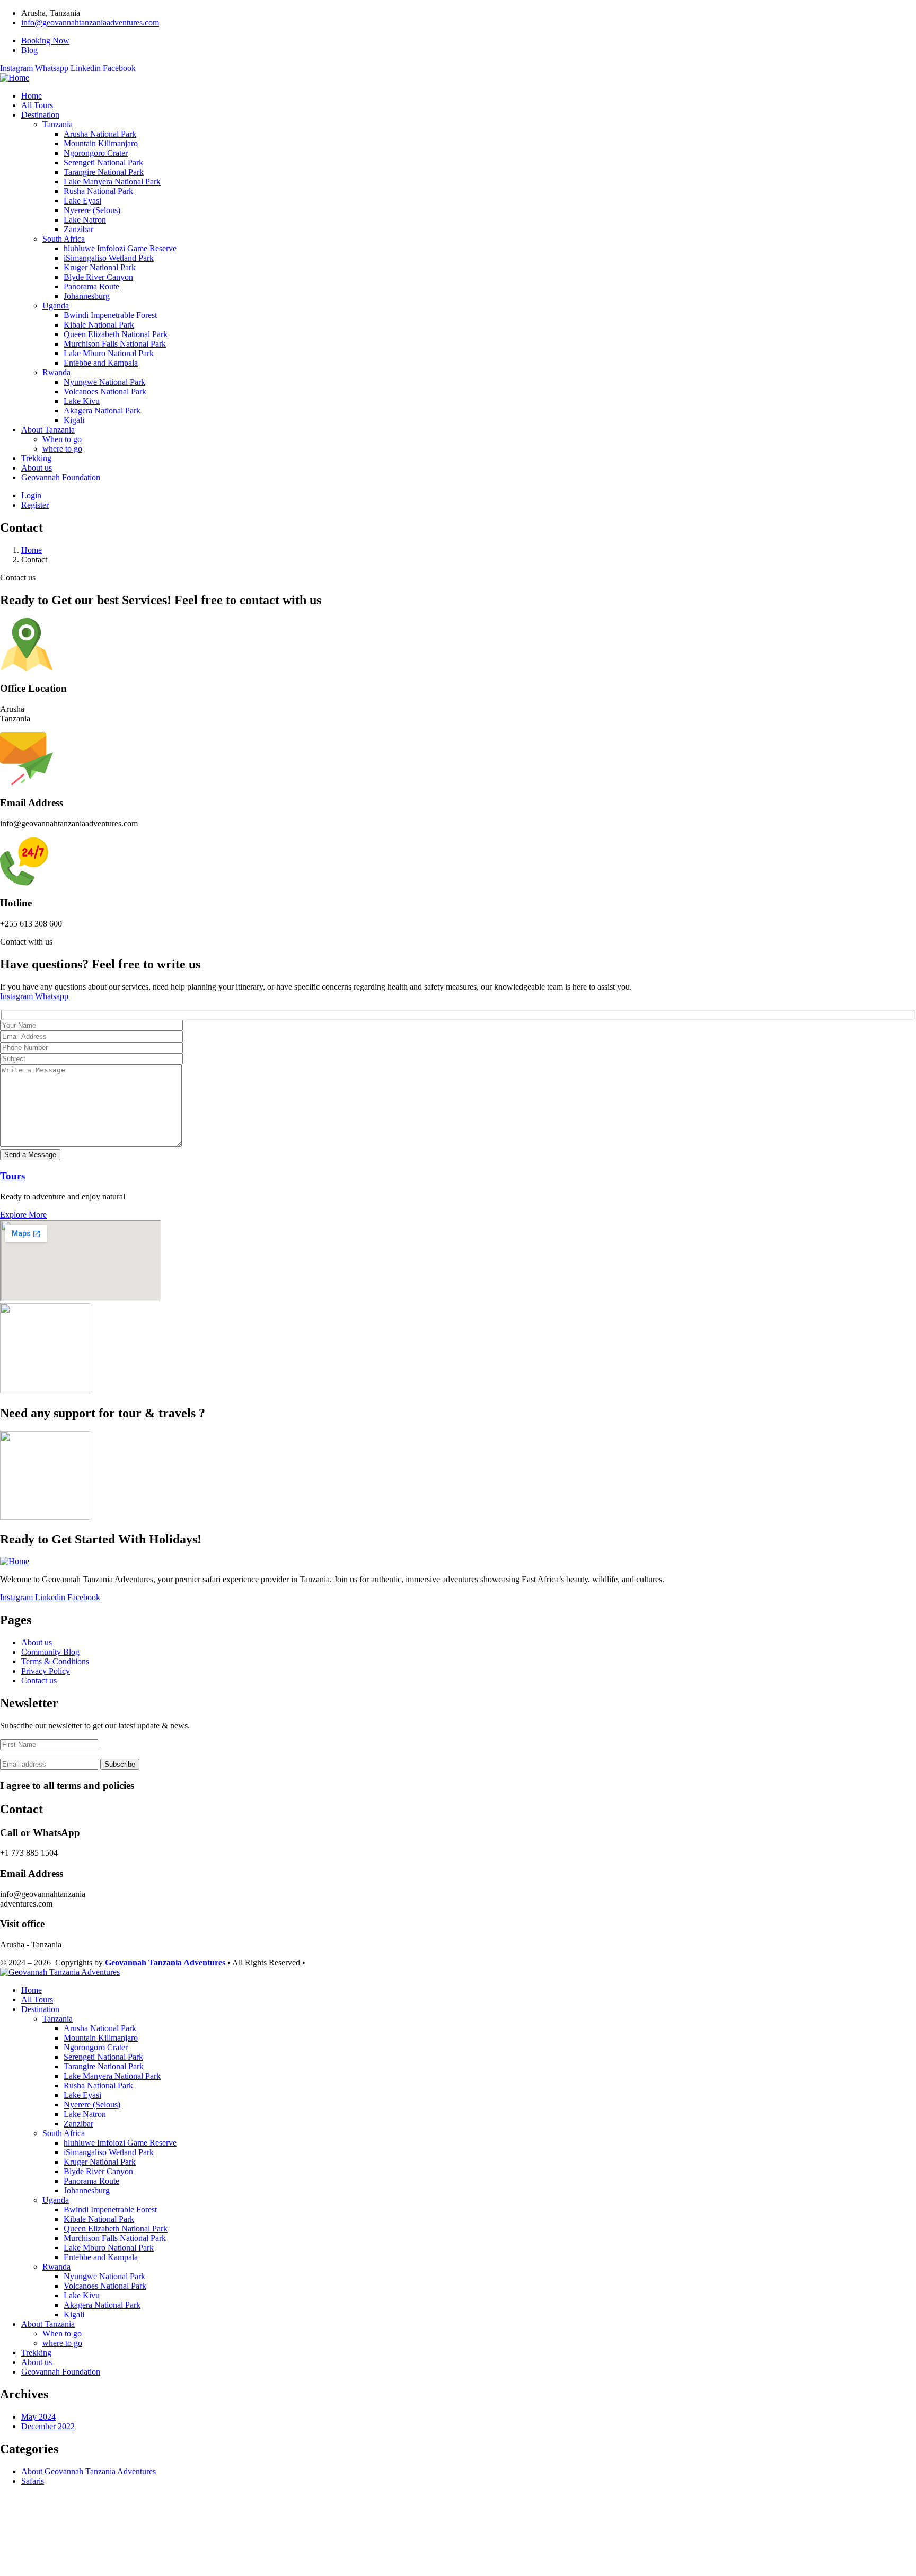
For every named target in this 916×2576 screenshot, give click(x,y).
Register (35, 505)
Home (32, 550)
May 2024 (38, 2417)
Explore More (23, 1215)
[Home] (15, 78)
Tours (12, 1176)
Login (31, 495)
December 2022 (48, 2426)
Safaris (33, 2481)
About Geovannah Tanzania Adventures (89, 2471)
